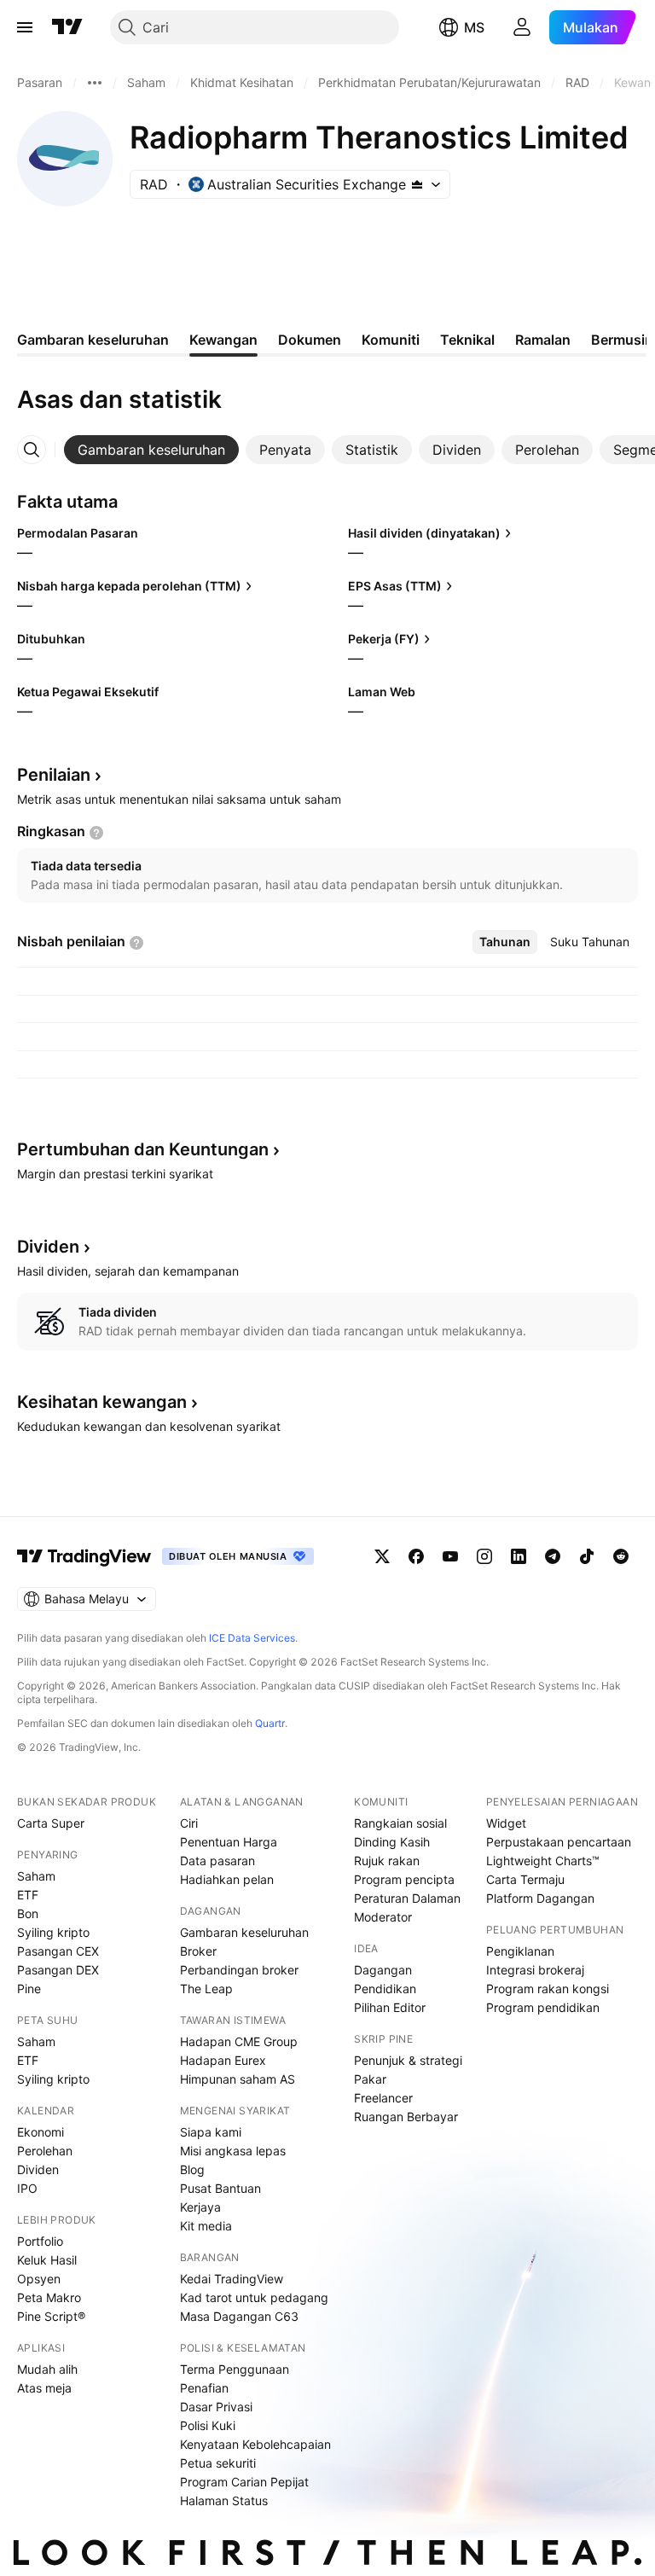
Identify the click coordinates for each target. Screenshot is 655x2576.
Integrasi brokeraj (535, 1970)
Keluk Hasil (47, 2260)
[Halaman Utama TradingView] (67, 27)
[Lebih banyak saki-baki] (95, 83)
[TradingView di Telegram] (553, 1556)
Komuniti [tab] (391, 340)
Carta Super (51, 1823)
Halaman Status (224, 2500)
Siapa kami (211, 2132)
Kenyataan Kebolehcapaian (255, 2444)
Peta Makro (49, 2297)
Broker (198, 1951)
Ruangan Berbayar (406, 2117)
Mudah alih (47, 2369)
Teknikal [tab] (467, 340)
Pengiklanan (520, 1951)
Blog (192, 2169)
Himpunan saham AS (238, 2079)
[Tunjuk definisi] (96, 833)
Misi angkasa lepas (233, 2151)
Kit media (206, 2226)
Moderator (383, 1917)
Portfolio (40, 2241)
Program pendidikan (543, 2007)
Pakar (370, 2079)
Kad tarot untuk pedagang (254, 2297)
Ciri (189, 1823)
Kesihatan (102, 1402)
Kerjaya (200, 2207)
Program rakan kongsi (548, 1989)
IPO (27, 2188)
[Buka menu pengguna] (522, 27)
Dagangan (383, 1970)
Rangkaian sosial (400, 1823)
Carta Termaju (525, 1879)
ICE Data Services (252, 1638)
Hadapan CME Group (239, 2041)
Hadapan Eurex (223, 2060)
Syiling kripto (53, 1932)
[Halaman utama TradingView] (84, 1556)
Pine (29, 1989)
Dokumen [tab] (310, 340)
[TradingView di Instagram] (484, 1556)
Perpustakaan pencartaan (559, 1842)
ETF (28, 1895)
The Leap (206, 1989)
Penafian (204, 2388)
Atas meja (44, 2388)
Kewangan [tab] (223, 340)
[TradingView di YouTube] (450, 1556)
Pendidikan (385, 1989)
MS (474, 27)
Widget (506, 1823)
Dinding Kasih (392, 1842)
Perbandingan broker (239, 1970)
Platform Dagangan (540, 1898)
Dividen (38, 2169)
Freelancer (383, 2098)
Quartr (270, 1723)
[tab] (151, 450)
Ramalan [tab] (543, 340)
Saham (36, 1876)
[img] (417, 184)
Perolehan (45, 2151)
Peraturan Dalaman (407, 1898)
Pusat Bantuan (220, 2188)
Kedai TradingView (232, 2279)
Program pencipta (404, 1879)
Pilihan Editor (390, 2007)
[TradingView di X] (382, 1556)
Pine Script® (51, 2316)
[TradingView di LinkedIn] (519, 1556)
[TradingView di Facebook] (416, 1556)
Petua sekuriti (218, 2463)
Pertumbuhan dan (143, 1149)
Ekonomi (41, 2132)
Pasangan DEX (58, 1970)
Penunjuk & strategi (408, 2060)
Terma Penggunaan (235, 2369)
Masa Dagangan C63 (239, 2316)
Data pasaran (217, 1861)
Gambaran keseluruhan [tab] (93, 340)
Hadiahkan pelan (227, 1879)
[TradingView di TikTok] (587, 1556)
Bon (28, 1913)
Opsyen (39, 2279)
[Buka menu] (25, 27)
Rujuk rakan (387, 1861)
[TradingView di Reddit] (621, 1556)
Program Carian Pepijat (244, 2482)
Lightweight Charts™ (543, 1861)
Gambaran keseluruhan (244, 1932)
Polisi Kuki (208, 2425)
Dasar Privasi (216, 2407)
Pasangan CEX (58, 1951)
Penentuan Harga (229, 1842)
